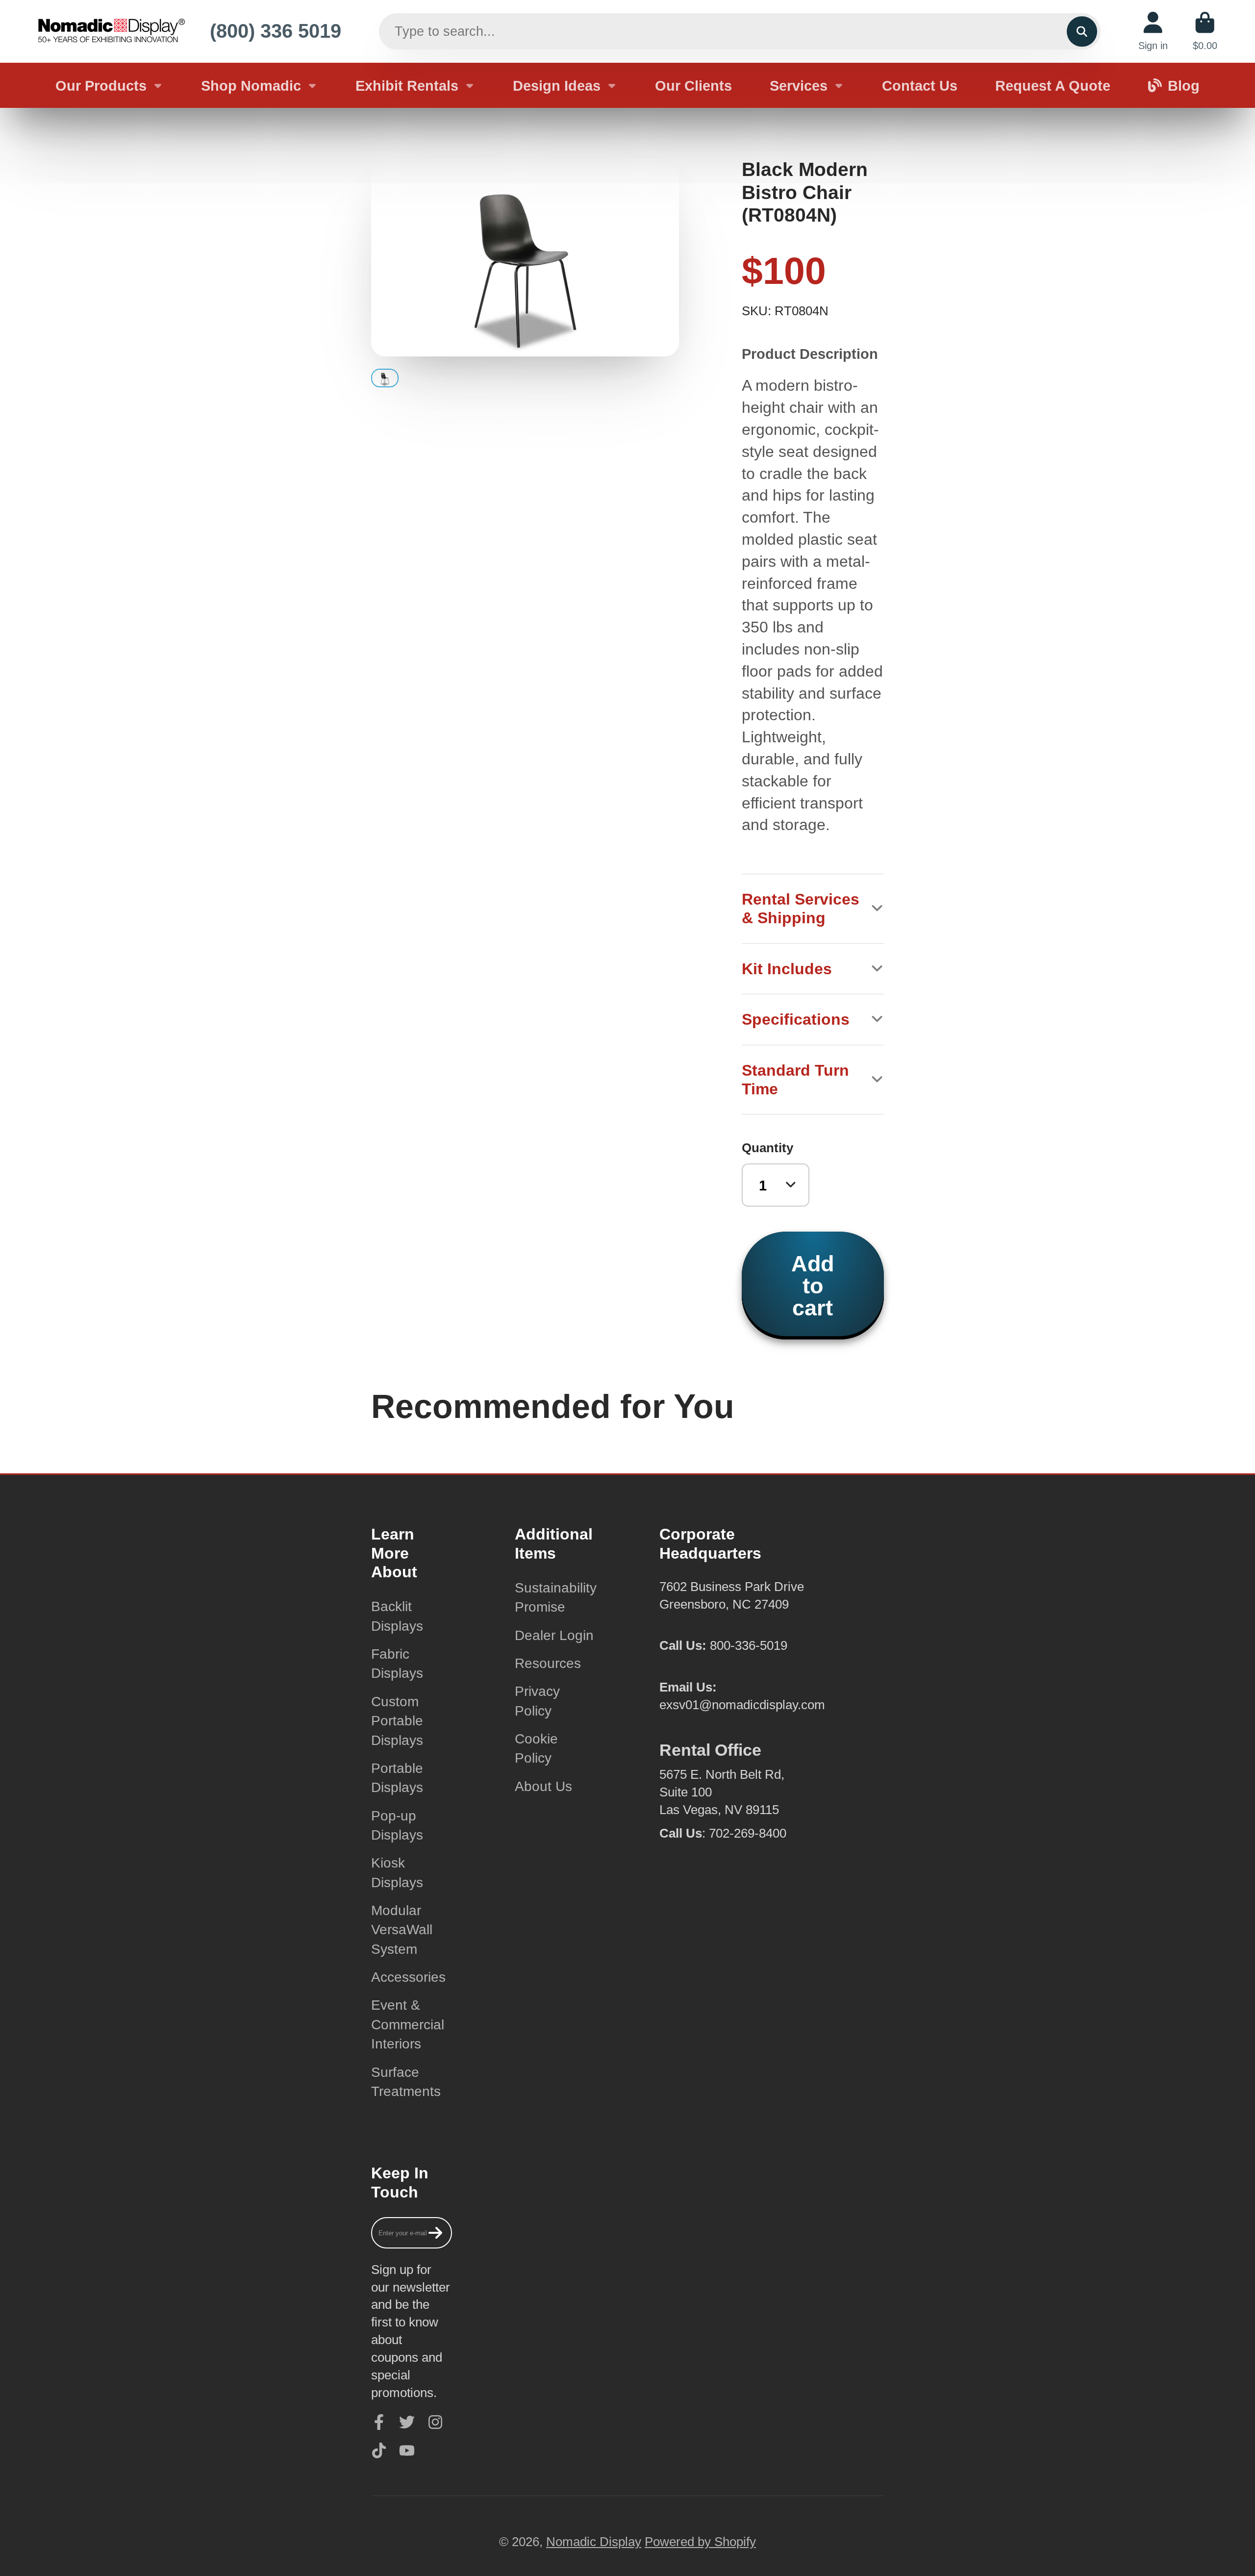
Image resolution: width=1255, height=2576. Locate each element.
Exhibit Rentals (407, 86)
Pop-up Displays (397, 1825)
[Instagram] (435, 2422)
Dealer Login (554, 1635)
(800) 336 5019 (276, 31)
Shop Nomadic (251, 86)
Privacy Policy (537, 1701)
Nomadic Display (594, 2542)
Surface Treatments (406, 2082)
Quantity (767, 1148)
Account (1153, 31)
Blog (1184, 86)
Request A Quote (1053, 86)
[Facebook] (379, 2422)
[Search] (1082, 31)
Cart (1205, 31)
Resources (548, 1663)
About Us (543, 1786)
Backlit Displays (397, 1616)
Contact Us (920, 86)
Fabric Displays (397, 1664)
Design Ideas (557, 86)
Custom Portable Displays (397, 1721)
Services (799, 86)
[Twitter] (407, 2422)
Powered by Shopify (700, 2542)
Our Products (101, 86)
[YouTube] (407, 2450)
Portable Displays (397, 1778)
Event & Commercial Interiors (408, 2024)
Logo (111, 31)
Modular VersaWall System (402, 1930)
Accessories (408, 1977)
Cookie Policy (536, 1748)
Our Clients (693, 86)
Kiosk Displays (397, 1872)
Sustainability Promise (556, 1597)
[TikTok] (379, 2450)
